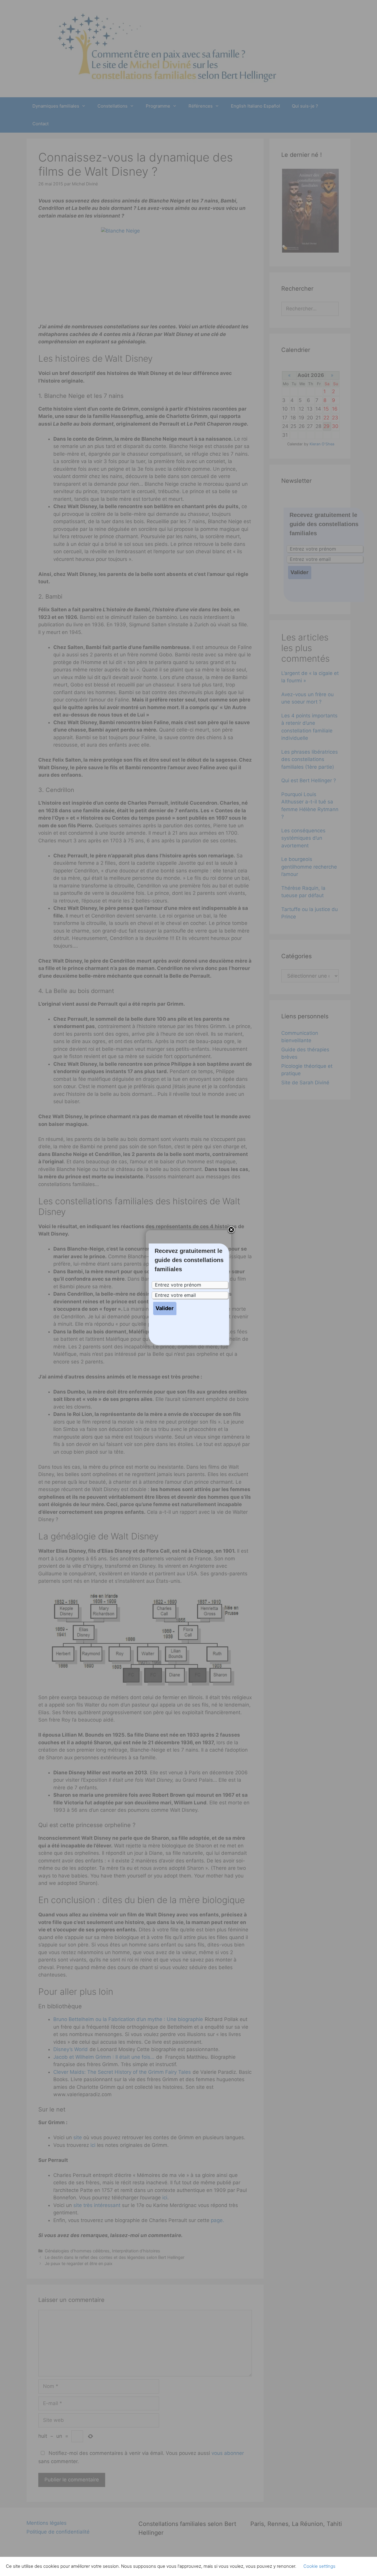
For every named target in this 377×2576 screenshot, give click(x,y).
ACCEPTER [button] (356, 2566)
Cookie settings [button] (319, 2566)
